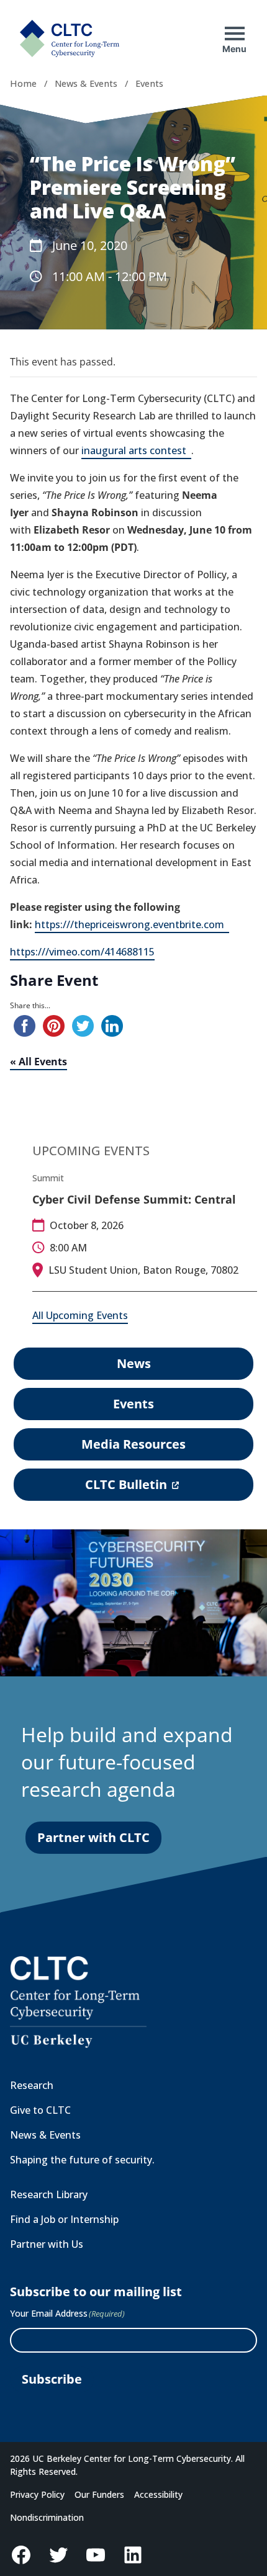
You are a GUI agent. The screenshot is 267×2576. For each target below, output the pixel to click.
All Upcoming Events (80, 1315)
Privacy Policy (37, 2494)
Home (23, 83)
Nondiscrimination (47, 2517)
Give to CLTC (40, 2110)
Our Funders (99, 2494)
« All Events (38, 1062)
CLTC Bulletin (131, 1488)
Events (149, 83)
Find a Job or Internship (64, 2219)
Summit (48, 1178)
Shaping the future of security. (82, 2160)
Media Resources (133, 1444)
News (134, 1363)
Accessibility (158, 2494)
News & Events (86, 83)
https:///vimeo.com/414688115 (82, 952)
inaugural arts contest (136, 451)
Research (32, 2085)
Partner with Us (47, 2244)
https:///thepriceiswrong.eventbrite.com (132, 925)
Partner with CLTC (93, 1837)
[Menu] (235, 34)
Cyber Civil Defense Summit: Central (134, 1199)
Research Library (49, 2194)
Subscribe (52, 2379)
